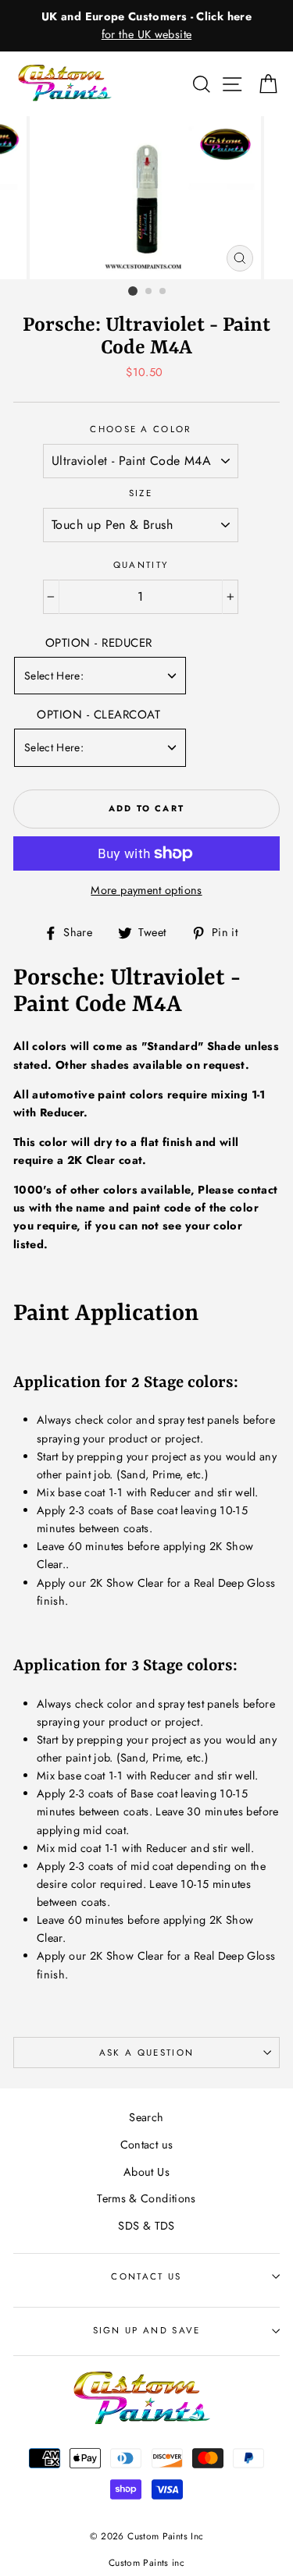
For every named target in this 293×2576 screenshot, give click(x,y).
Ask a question (146, 2053)
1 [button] (133, 291)
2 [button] (149, 292)
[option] (146, 26)
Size (141, 493)
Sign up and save (147, 2330)
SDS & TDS (146, 2226)
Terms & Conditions (146, 2198)
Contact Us (146, 2276)
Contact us (147, 2145)
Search (146, 2117)
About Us (146, 2172)
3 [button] (163, 292)
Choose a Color (140, 429)
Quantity (141, 565)
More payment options (146, 890)
